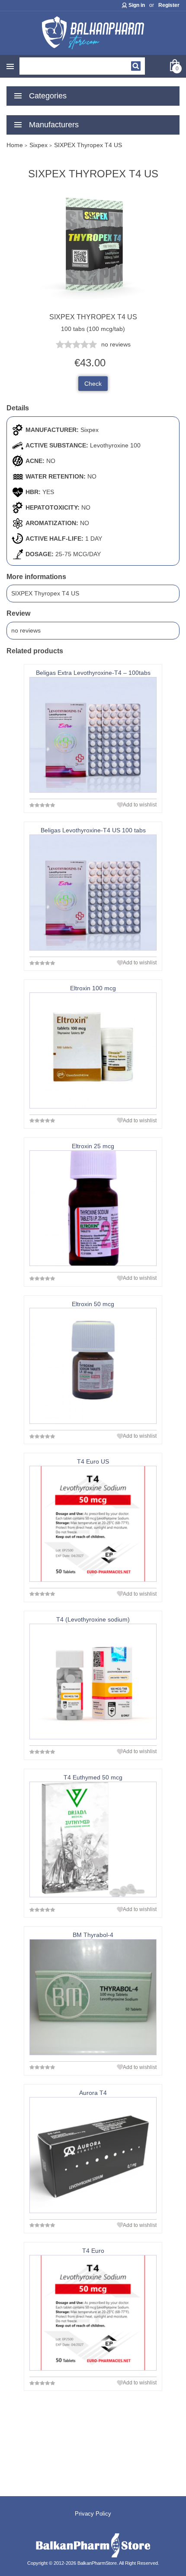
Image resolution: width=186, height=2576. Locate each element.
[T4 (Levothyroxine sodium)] (93, 1682)
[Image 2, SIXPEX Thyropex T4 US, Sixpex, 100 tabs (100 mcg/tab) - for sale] (93, 308)
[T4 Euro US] (93, 1524)
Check (93, 384)
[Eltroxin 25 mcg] (93, 1208)
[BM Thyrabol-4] (93, 1997)
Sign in (137, 5)
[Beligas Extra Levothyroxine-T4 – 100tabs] (93, 735)
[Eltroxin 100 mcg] (93, 1050)
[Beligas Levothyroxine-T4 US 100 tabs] (93, 893)
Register (169, 5)
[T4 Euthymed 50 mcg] (93, 1840)
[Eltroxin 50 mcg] (93, 1366)
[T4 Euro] (93, 2313)
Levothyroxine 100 (115, 445)
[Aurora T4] (93, 2155)
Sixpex (90, 430)
